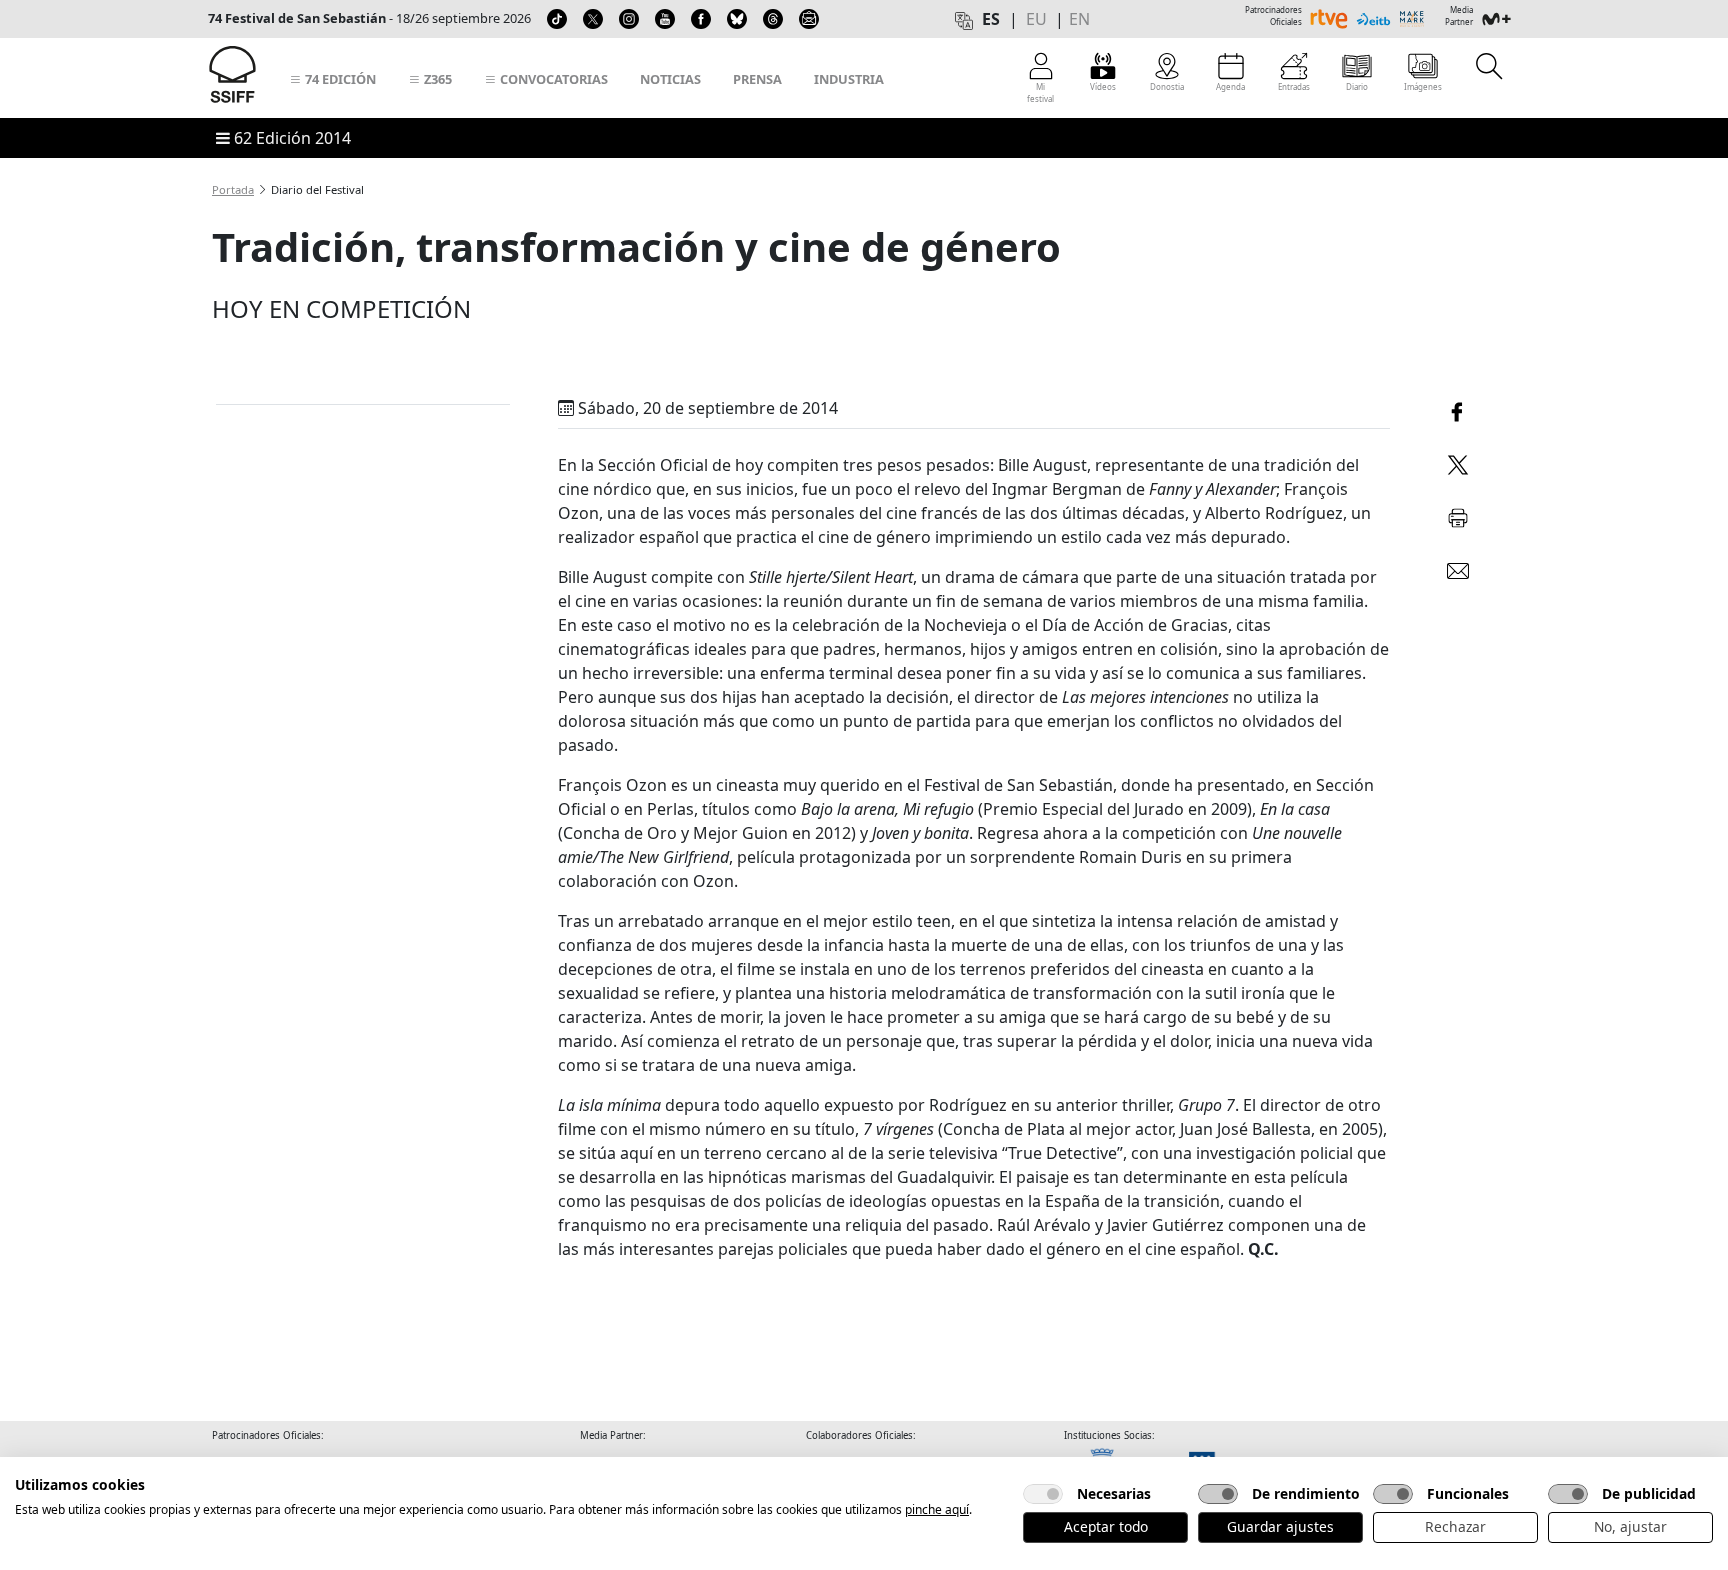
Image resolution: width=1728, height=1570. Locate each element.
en (1079, 19)
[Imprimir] (1458, 514)
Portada (233, 189)
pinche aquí (937, 1509)
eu (1036, 19)
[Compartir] (1458, 409)
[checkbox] (1043, 1494)
